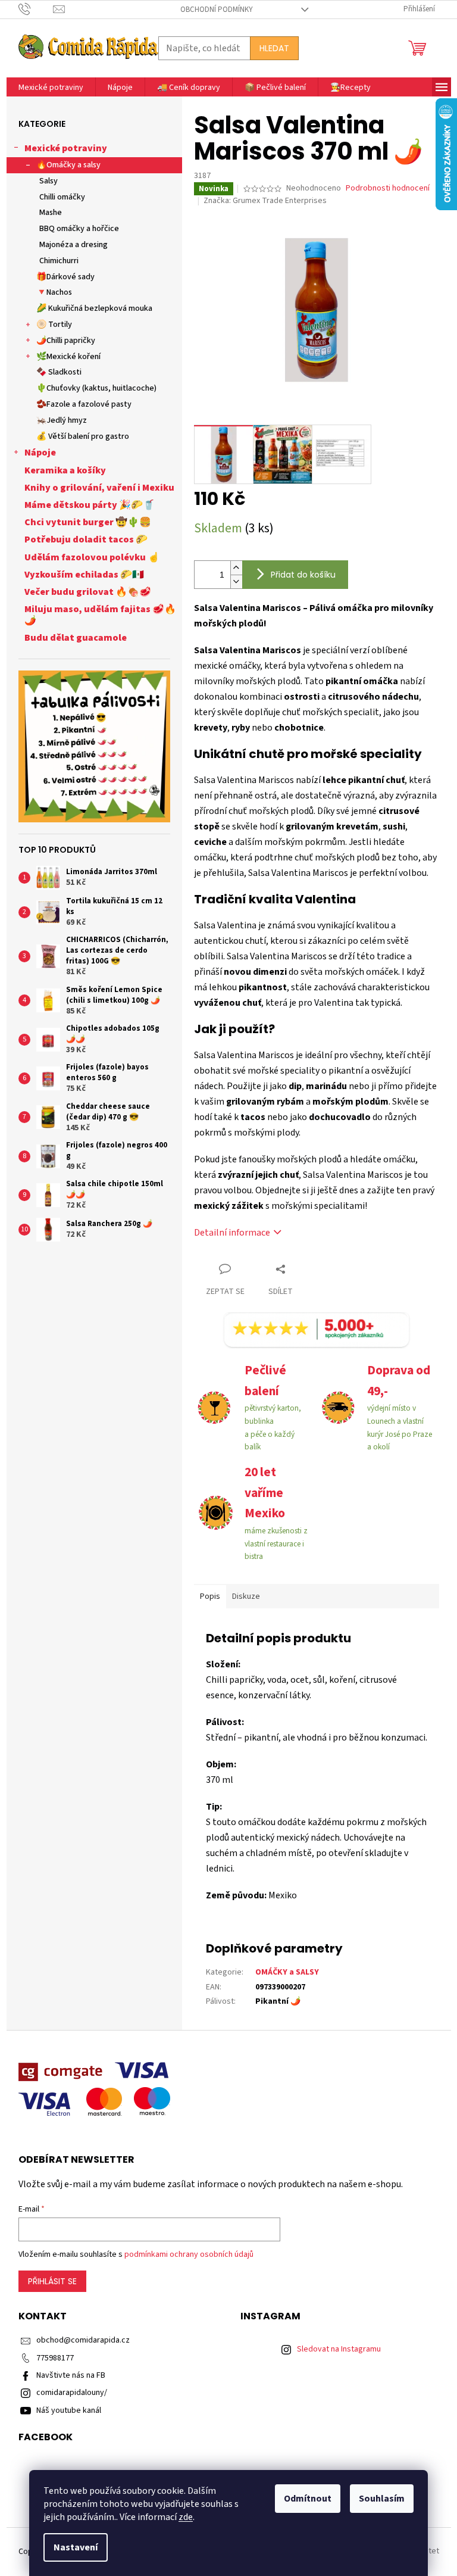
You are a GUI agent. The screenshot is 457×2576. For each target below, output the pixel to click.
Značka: (265, 201)
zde (186, 2517)
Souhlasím (382, 2499)
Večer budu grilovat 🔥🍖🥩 (88, 592)
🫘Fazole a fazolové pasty (84, 404)
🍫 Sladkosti (59, 372)
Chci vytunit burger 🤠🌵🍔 (88, 522)
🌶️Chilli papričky (66, 341)
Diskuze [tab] (246, 1596)
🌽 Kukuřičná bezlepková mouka (94, 308)
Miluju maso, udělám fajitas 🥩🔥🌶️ (100, 615)
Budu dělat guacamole (76, 638)
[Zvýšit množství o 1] (236, 568)
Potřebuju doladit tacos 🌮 (86, 539)
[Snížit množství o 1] (236, 581)
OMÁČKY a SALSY (287, 1972)
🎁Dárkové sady (65, 277)
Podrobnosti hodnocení (388, 188)
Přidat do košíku (303, 575)
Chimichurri (59, 261)
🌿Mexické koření (68, 357)
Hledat (274, 48)
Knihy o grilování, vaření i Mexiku (99, 488)
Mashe (51, 213)
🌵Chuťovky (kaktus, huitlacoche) (96, 388)
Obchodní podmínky (217, 10)
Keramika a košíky (65, 470)
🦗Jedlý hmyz (62, 420)
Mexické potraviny (66, 148)
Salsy (48, 181)
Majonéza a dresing (73, 245)
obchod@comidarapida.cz (83, 2340)
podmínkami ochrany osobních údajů (189, 2254)
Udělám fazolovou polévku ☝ (92, 557)
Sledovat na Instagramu (339, 2349)
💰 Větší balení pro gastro (83, 436)
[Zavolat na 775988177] (36, 9)
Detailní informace (232, 1233)
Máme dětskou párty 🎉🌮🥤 (90, 505)
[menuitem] (51, 88)
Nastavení (76, 2547)
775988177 (55, 2358)
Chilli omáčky (62, 197)
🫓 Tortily (54, 325)
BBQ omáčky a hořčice (79, 229)
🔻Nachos (54, 292)
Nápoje (40, 453)
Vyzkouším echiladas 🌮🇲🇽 (84, 575)
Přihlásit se (52, 2281)
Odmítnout (308, 2499)
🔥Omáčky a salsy (68, 165)
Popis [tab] (210, 1596)
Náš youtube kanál (69, 2410)
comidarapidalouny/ (72, 2393)
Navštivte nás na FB (71, 2375)
